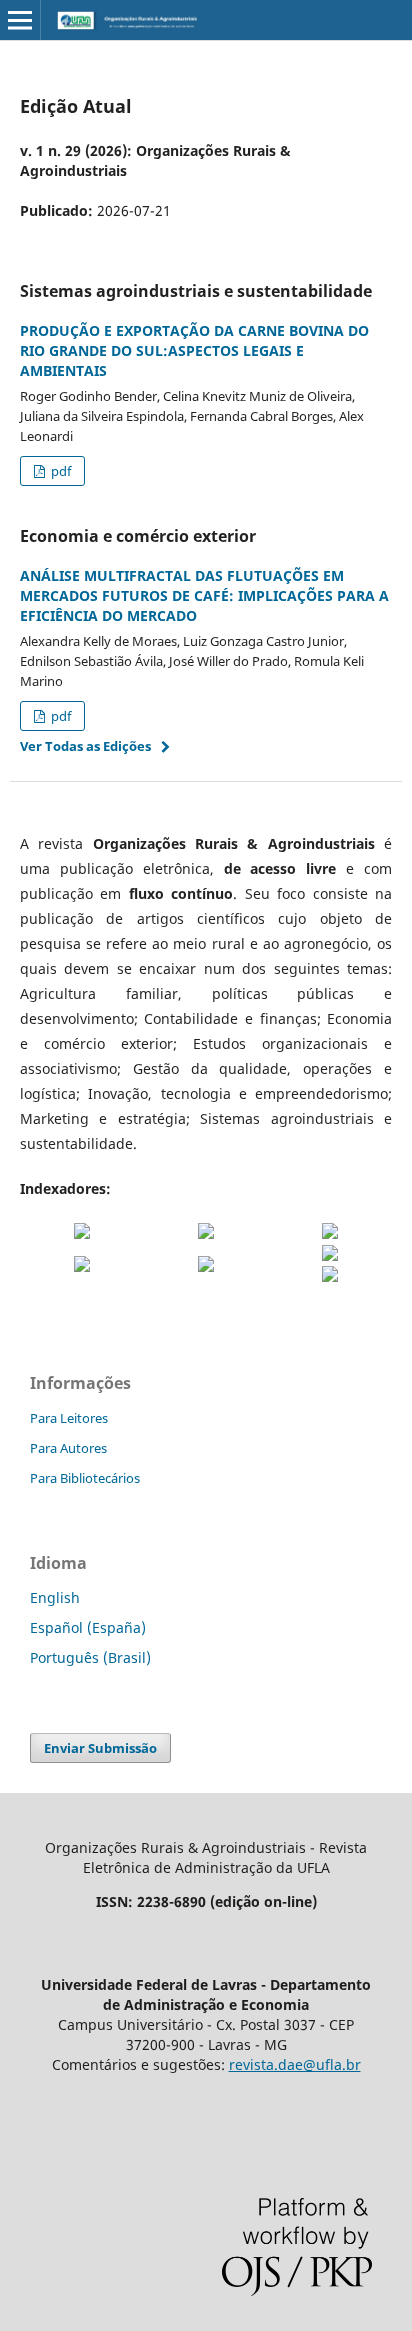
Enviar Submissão (100, 1748)
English (55, 1597)
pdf (59, 471)
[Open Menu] (20, 20)
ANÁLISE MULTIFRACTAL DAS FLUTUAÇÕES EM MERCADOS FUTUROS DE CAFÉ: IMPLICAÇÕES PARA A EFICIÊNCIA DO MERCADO (204, 595)
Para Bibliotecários (85, 1478)
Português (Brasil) (90, 1657)
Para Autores (68, 1448)
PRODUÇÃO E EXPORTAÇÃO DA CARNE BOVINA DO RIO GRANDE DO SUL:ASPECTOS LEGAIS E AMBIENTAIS (194, 350)
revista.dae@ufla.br (295, 2064)
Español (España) (88, 1627)
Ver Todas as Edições (85, 746)
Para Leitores (69, 1418)
